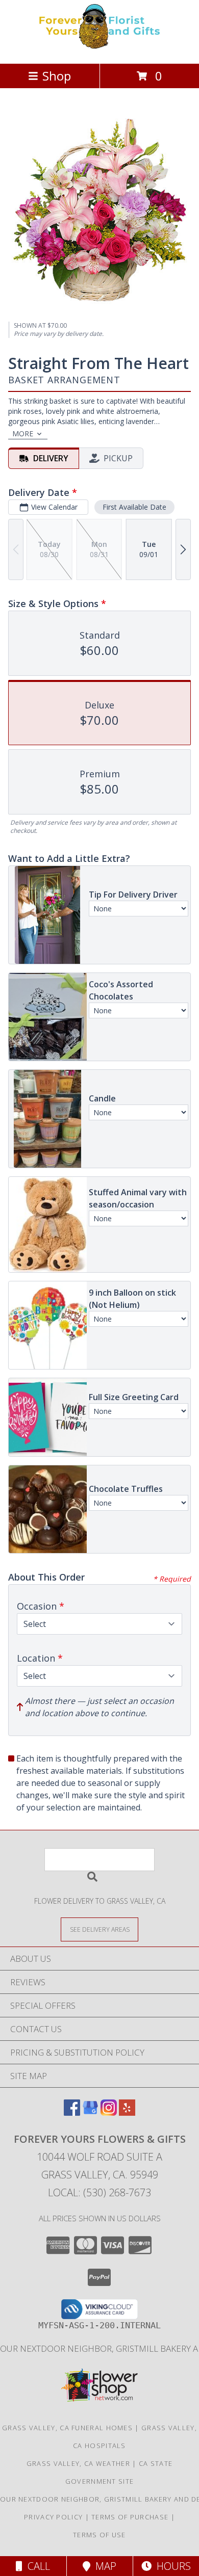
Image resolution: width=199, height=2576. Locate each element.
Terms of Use (99, 2535)
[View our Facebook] (72, 2112)
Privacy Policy (53, 2517)
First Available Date (134, 507)
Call (36, 2566)
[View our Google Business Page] (90, 2112)
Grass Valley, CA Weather (78, 2463)
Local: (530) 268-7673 (99, 2192)
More (23, 433)
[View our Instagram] (109, 2112)
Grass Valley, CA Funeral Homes (67, 2428)
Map (103, 2566)
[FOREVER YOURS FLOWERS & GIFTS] (99, 49)
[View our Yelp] (127, 2112)
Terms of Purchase (130, 2517)
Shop (57, 76)
